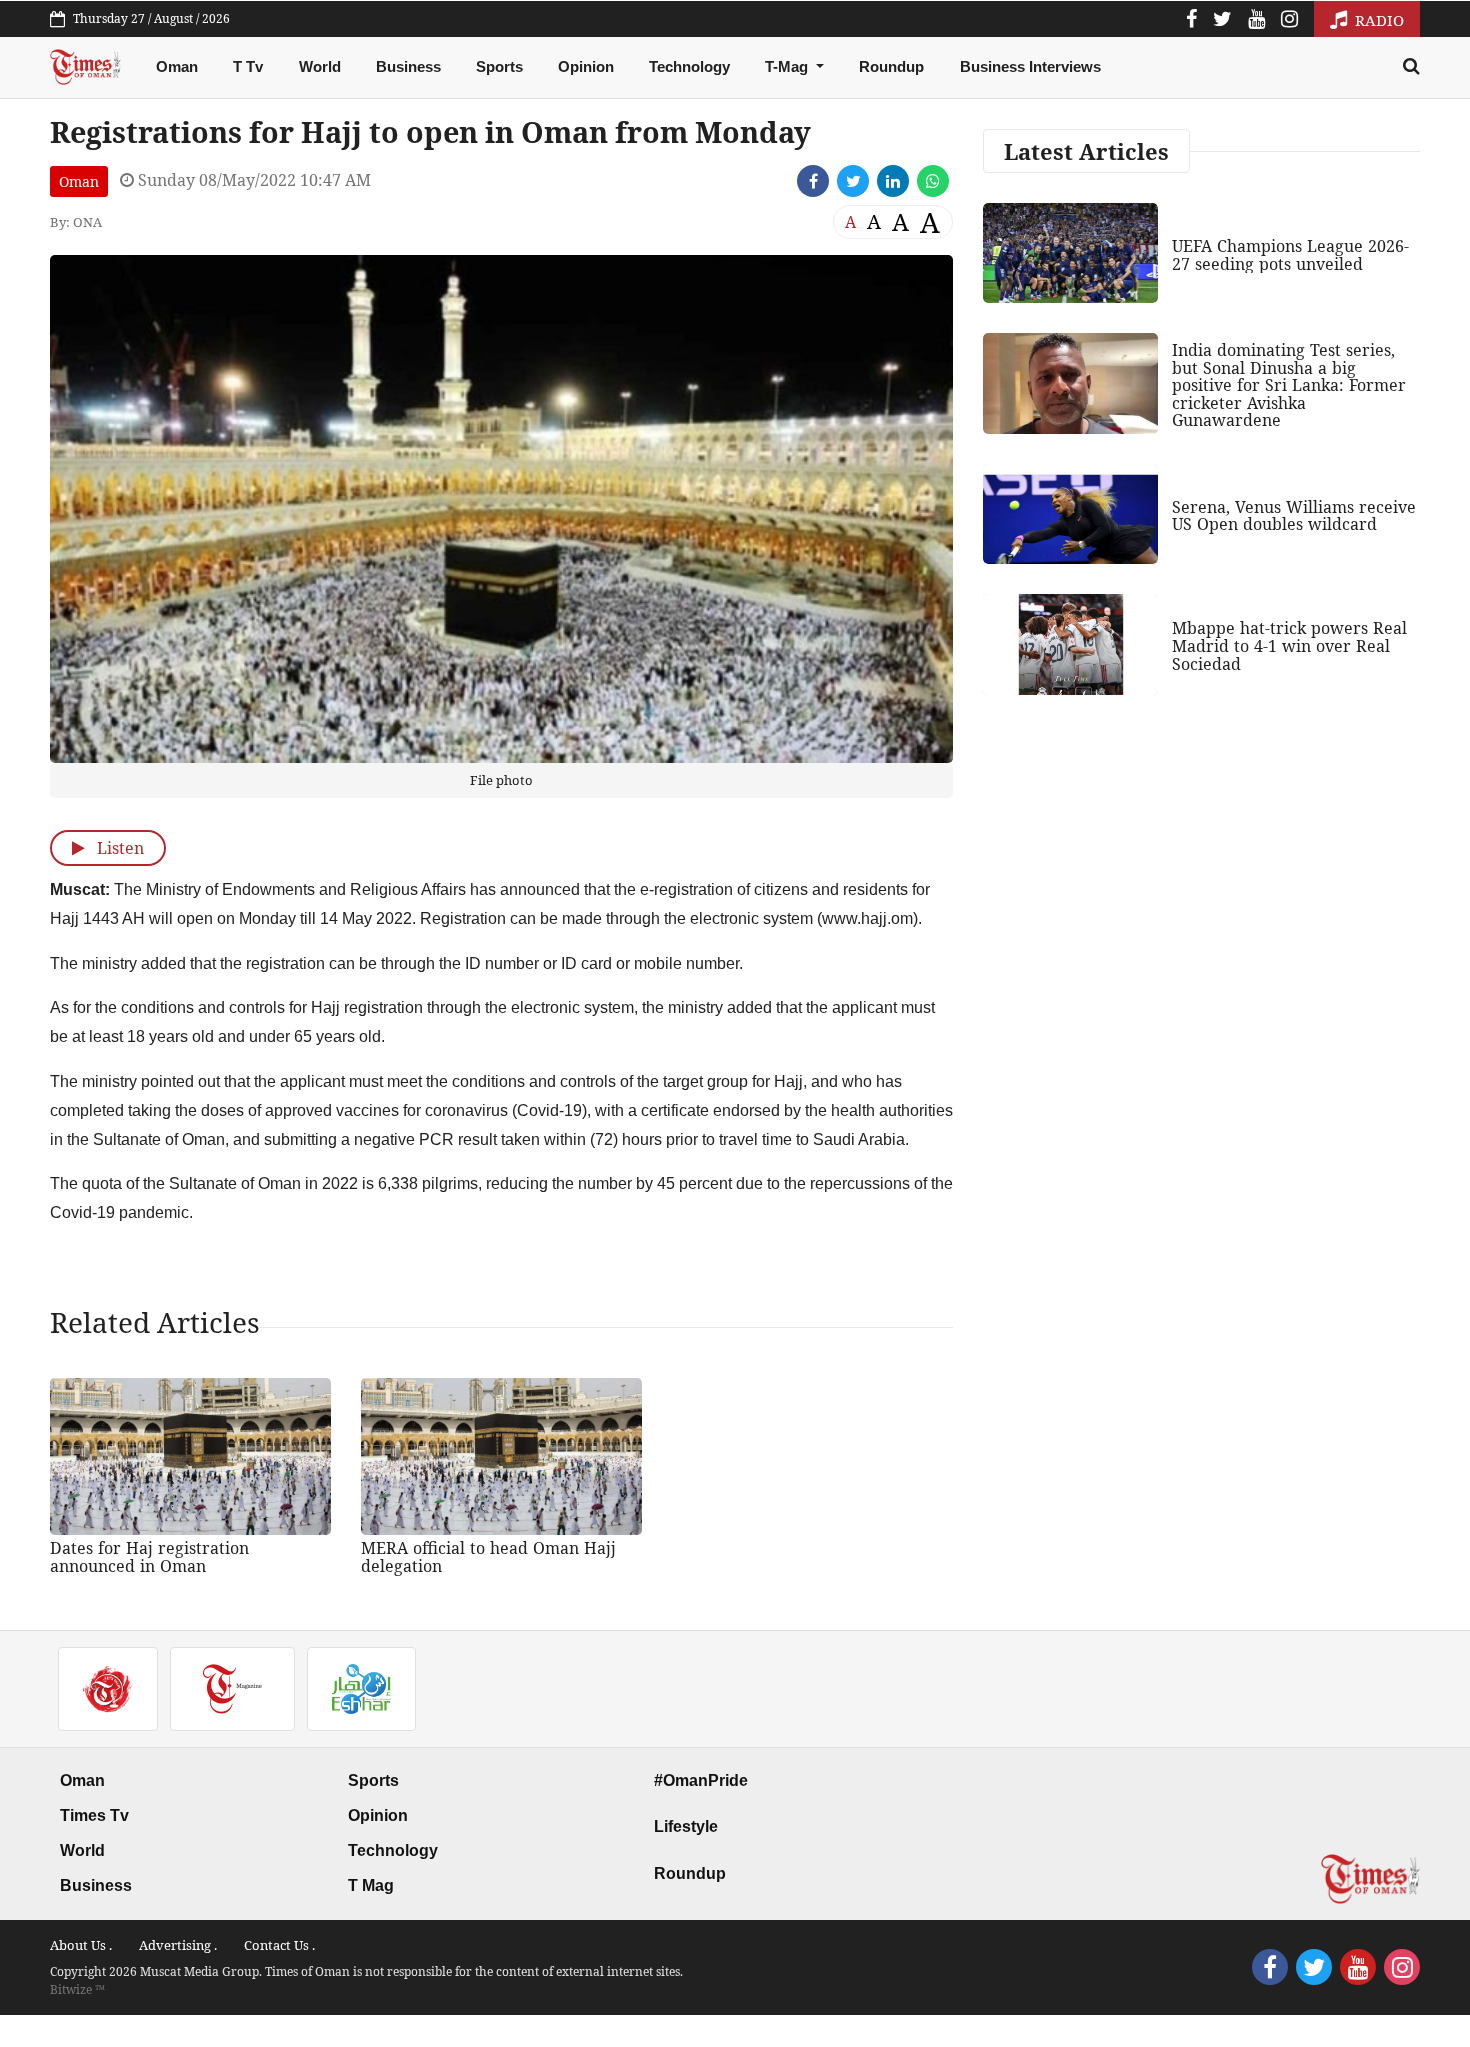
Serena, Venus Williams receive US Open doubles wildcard (1294, 516)
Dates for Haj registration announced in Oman (149, 1557)
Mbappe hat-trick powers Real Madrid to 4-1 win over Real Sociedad (1289, 645)
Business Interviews (1030, 66)
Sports (499, 66)
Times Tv (94, 1815)
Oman (177, 66)
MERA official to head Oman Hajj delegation (488, 1557)
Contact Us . (279, 1945)
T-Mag (788, 66)
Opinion (586, 66)
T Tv (248, 66)
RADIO (1377, 20)
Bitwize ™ (77, 1989)
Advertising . (178, 1945)
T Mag (371, 1885)
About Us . (81, 1945)
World (320, 66)
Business (408, 66)
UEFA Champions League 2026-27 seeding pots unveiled (1290, 255)
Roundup (891, 66)
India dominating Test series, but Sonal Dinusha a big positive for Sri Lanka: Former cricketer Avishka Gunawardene (1289, 385)
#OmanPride (701, 1780)
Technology (689, 66)
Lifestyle (686, 1826)
